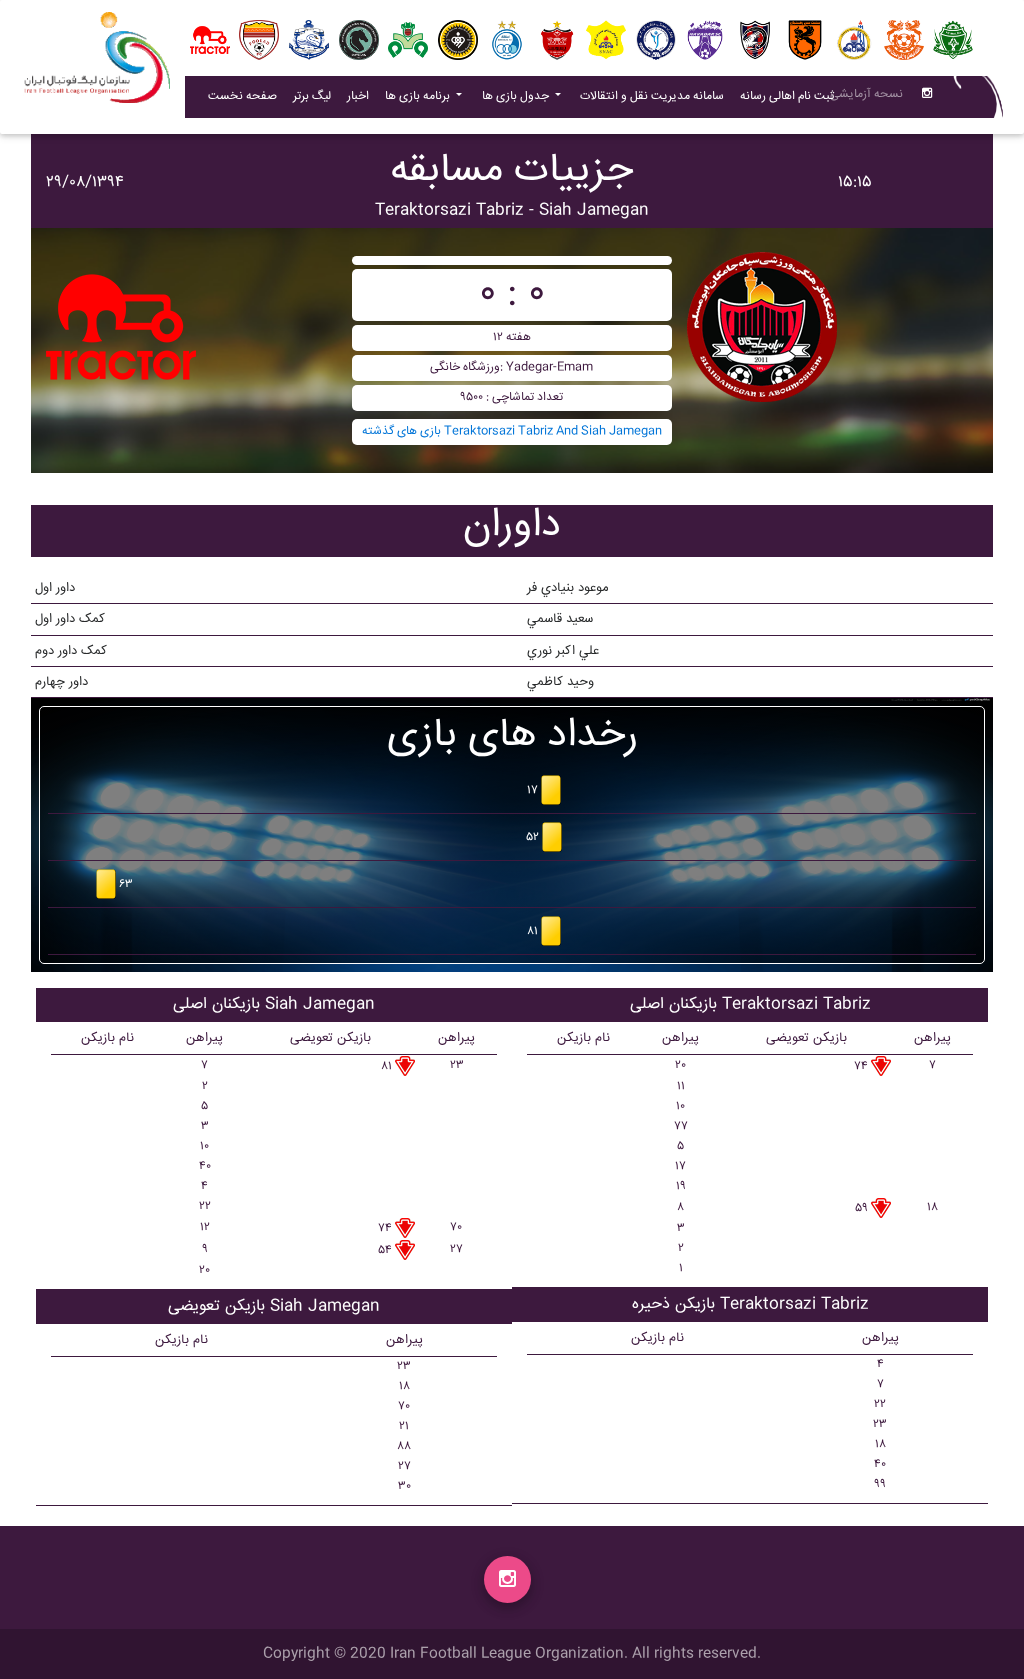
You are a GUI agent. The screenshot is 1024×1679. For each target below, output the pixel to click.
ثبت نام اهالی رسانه (791, 96)
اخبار (362, 96)
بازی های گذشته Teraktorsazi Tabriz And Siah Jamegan (512, 431)
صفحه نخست (242, 96)
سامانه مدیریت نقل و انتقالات (656, 96)
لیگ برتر (312, 96)
